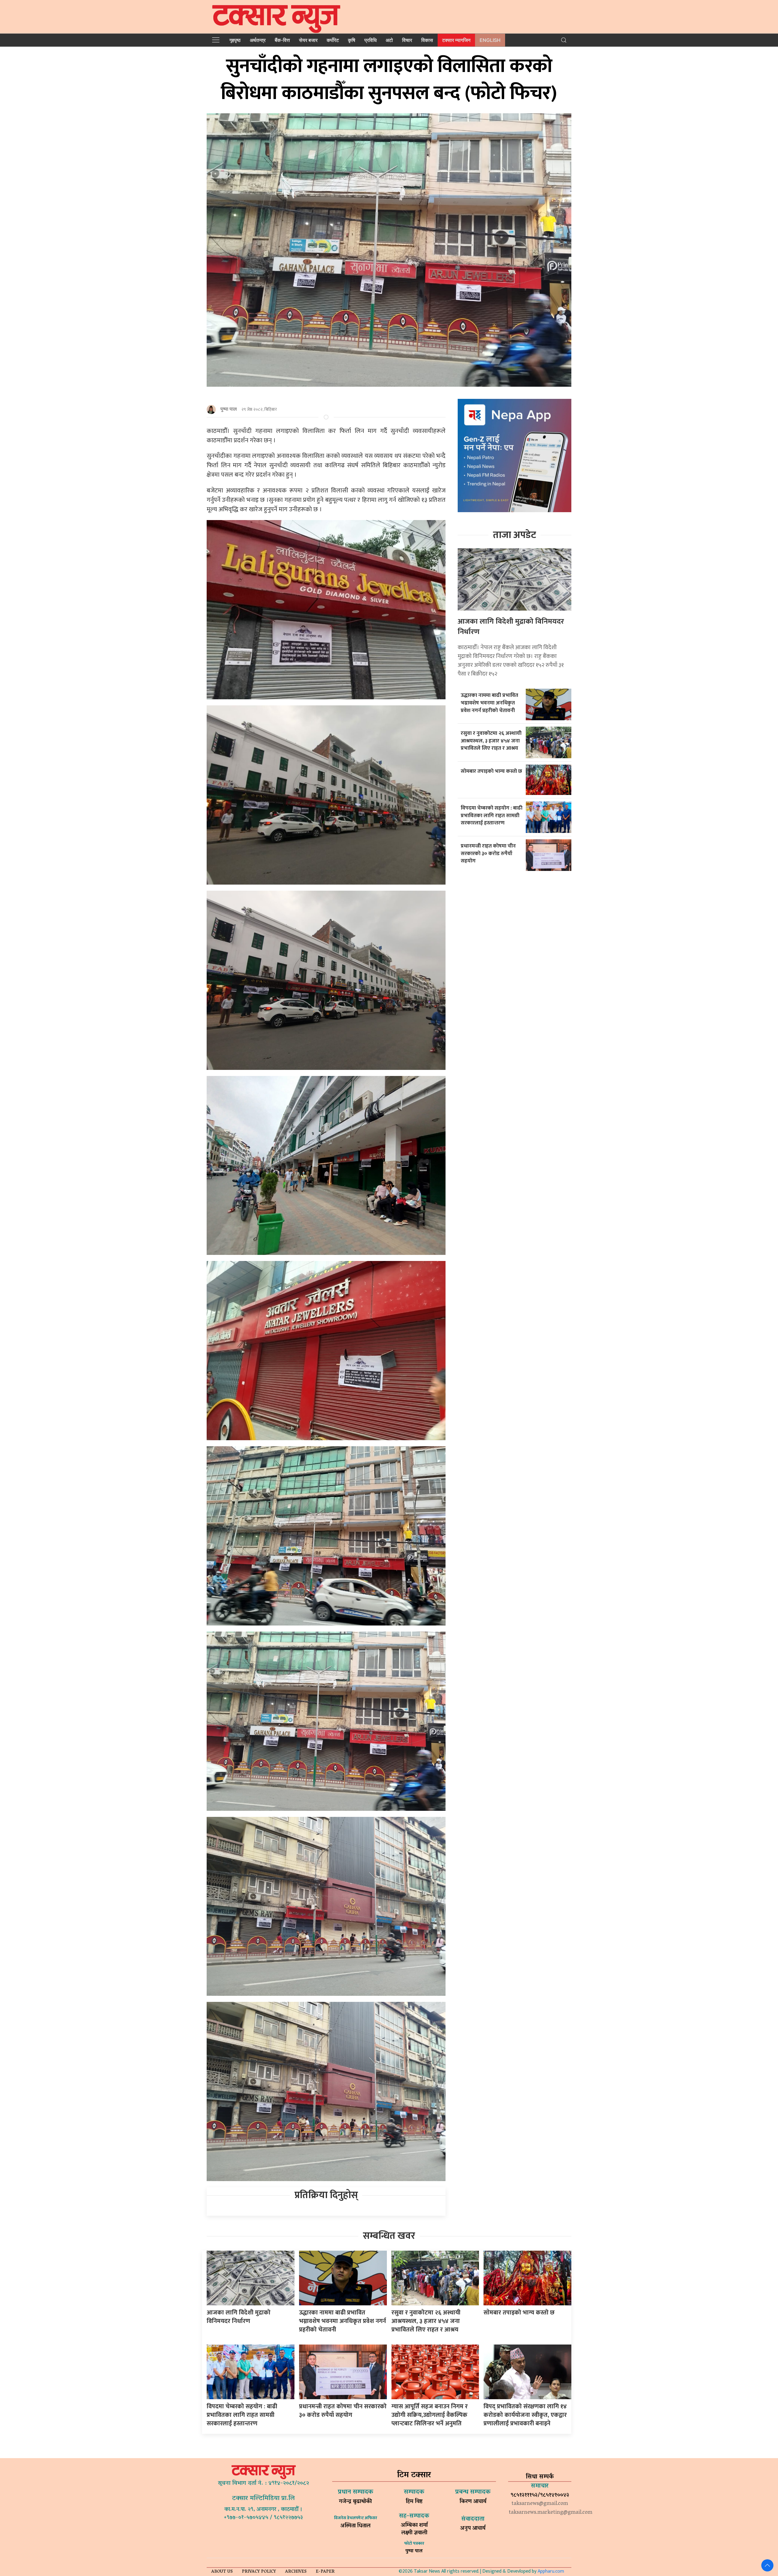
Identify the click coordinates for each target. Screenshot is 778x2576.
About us (222, 2572)
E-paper (325, 2572)
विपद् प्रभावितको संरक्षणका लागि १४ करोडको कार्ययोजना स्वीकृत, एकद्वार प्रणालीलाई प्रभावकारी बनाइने (525, 2415)
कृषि (352, 40)
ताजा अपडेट (515, 535)
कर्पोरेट (333, 40)
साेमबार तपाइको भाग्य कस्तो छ (492, 771)
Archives (296, 2572)
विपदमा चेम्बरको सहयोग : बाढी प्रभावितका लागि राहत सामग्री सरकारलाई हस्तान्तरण (492, 815)
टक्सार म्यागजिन (456, 40)
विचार (407, 40)
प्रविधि (370, 40)
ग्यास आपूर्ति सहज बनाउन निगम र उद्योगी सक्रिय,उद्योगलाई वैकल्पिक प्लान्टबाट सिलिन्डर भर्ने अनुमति (430, 2415)
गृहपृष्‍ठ (235, 40)
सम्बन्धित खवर (389, 2236)
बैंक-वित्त (282, 40)
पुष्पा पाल (229, 409)
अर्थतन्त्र (258, 40)
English (490, 40)
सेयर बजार (308, 40)
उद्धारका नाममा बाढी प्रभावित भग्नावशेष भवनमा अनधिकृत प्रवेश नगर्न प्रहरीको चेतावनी (489, 703)
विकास (427, 40)
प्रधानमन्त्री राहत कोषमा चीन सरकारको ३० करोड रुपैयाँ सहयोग (488, 853)
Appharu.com (551, 2571)
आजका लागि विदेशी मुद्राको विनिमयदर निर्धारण (511, 627)
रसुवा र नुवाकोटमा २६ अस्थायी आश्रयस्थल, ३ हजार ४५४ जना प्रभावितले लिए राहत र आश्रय (491, 741)
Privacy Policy (259, 2572)
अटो (389, 40)
